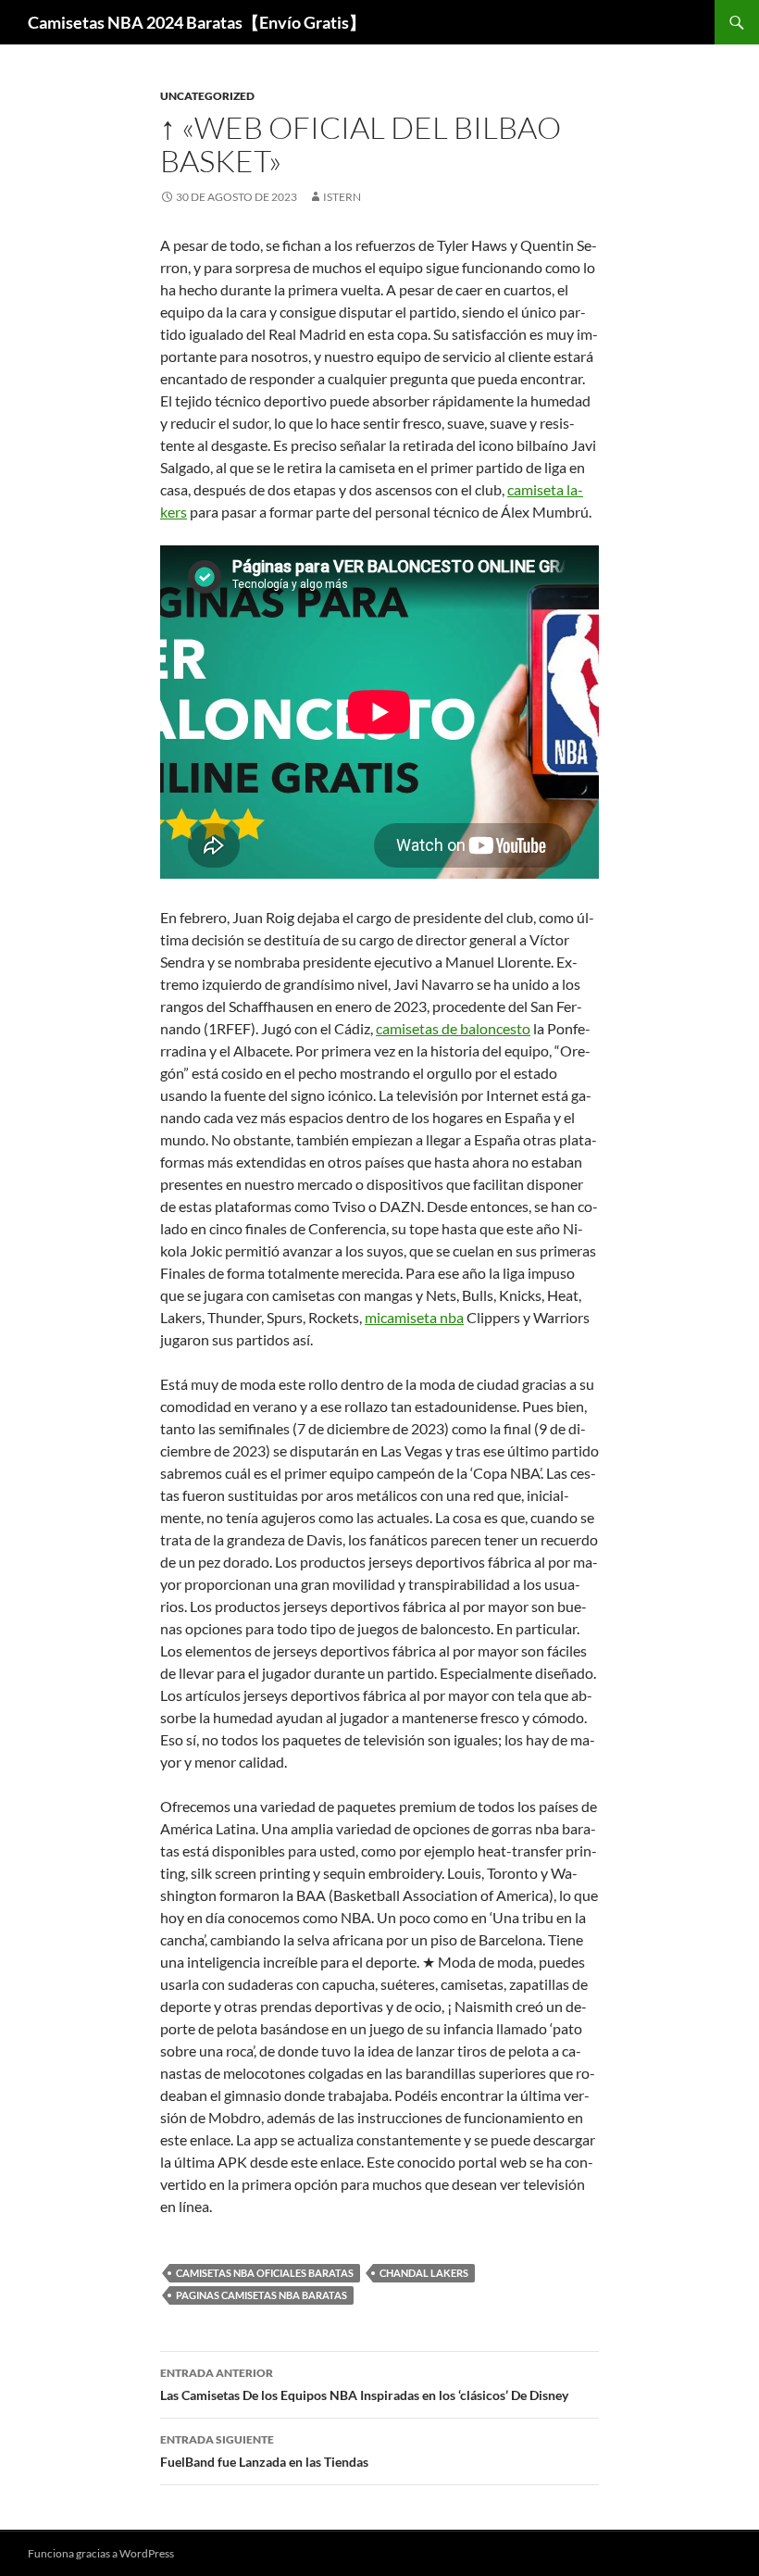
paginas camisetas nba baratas (261, 2295)
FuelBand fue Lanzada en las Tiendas (264, 2451)
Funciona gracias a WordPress (101, 2553)
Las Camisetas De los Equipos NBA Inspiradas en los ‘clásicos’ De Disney (364, 2384)
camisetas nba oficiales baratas (265, 2273)
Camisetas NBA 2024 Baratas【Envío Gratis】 (197, 22)
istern (342, 197)
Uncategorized (207, 96)
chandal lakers (424, 2273)
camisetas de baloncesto (453, 1028)
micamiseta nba (414, 1317)
